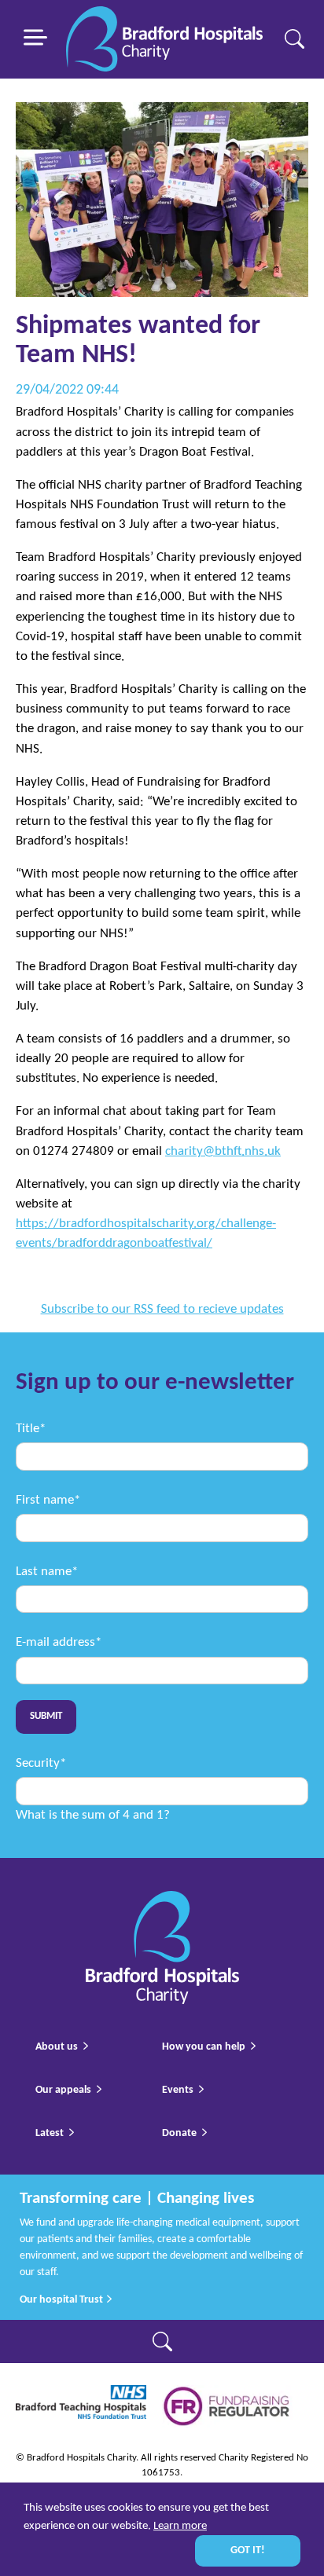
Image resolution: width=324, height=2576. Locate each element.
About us (57, 2047)
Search (295, 39)
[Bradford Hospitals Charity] (162, 1901)
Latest (50, 2133)
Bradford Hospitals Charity (164, 40)
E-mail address (59, 1642)
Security (41, 1763)
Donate (179, 2133)
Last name (47, 1572)
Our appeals (63, 2090)
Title (31, 1429)
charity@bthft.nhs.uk (223, 1151)
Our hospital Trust (63, 2300)
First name (48, 1500)
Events (178, 2090)
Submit (46, 1717)
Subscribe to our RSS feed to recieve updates (162, 1309)
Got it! (248, 2550)
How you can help (204, 2047)
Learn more (180, 2526)
